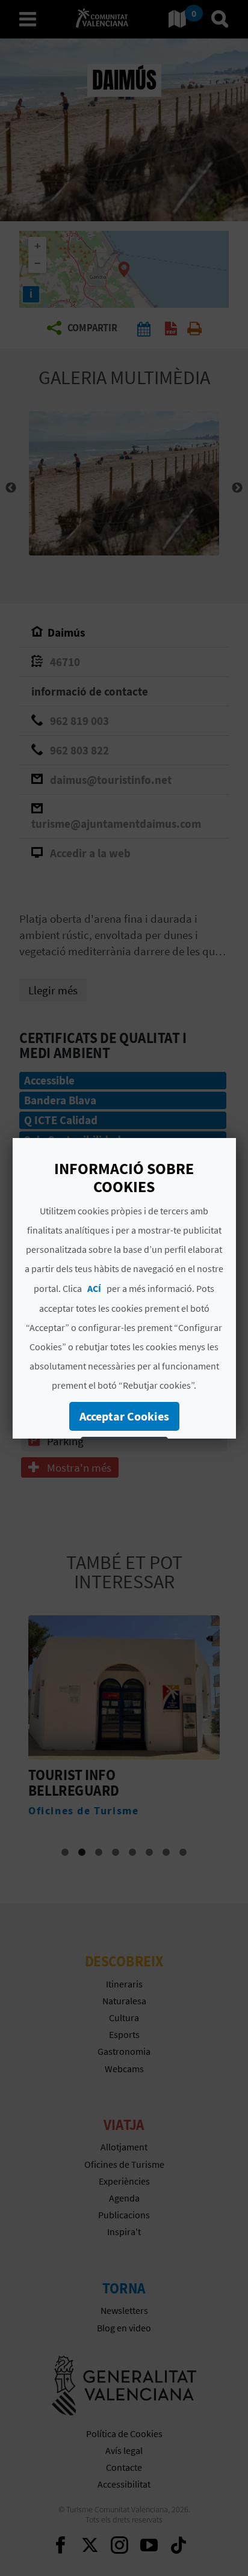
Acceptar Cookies (124, 1416)
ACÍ (94, 1288)
